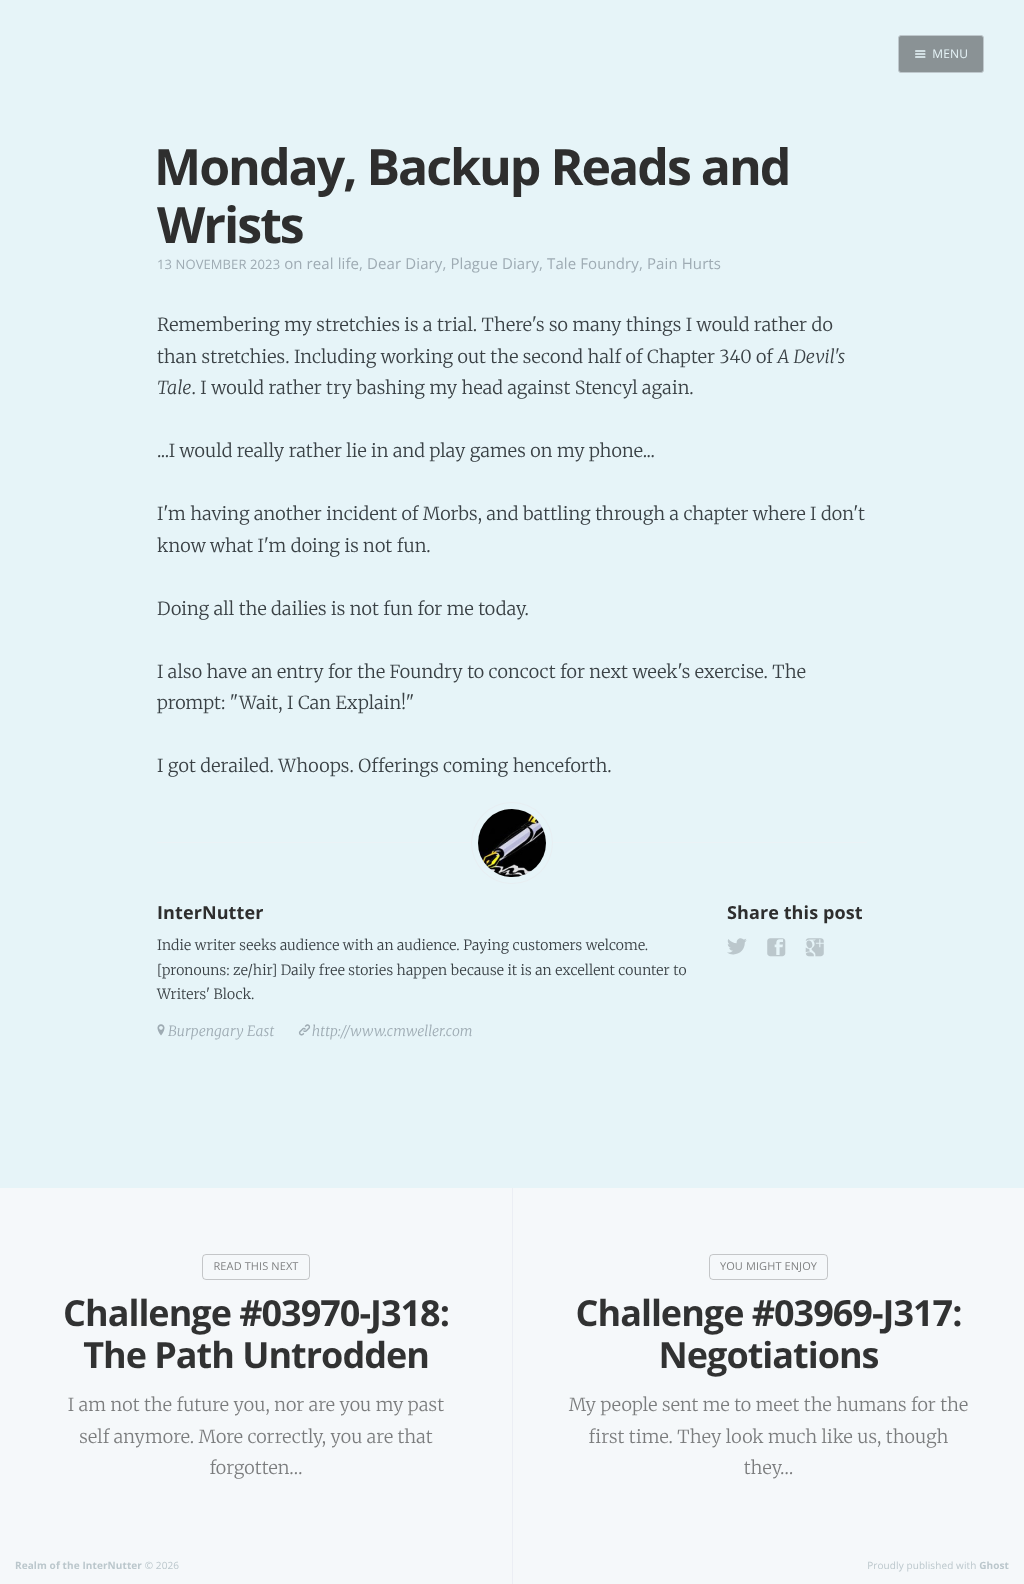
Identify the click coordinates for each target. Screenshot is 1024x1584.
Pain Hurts (684, 264)
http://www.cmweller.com (392, 1031)
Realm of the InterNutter (78, 1565)
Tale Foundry (593, 264)
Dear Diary (404, 264)
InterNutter (210, 913)
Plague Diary (494, 264)
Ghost (994, 1565)
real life (333, 264)
